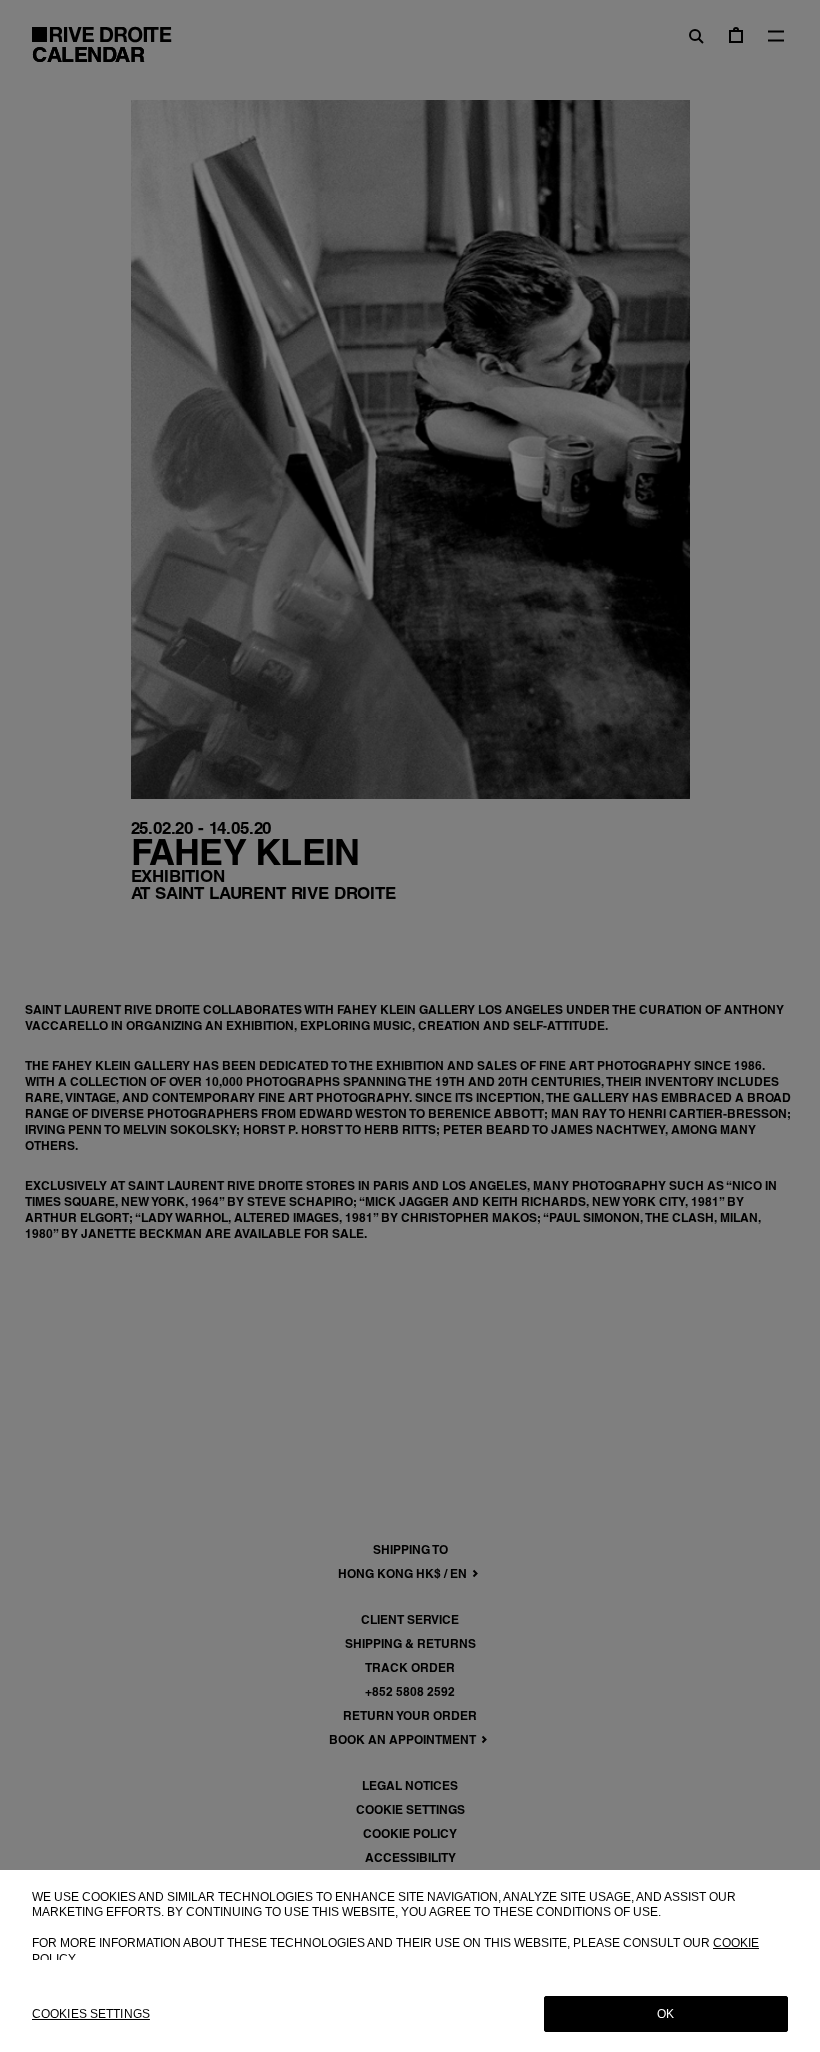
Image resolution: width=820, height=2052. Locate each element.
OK (665, 2014)
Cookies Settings (91, 2014)
